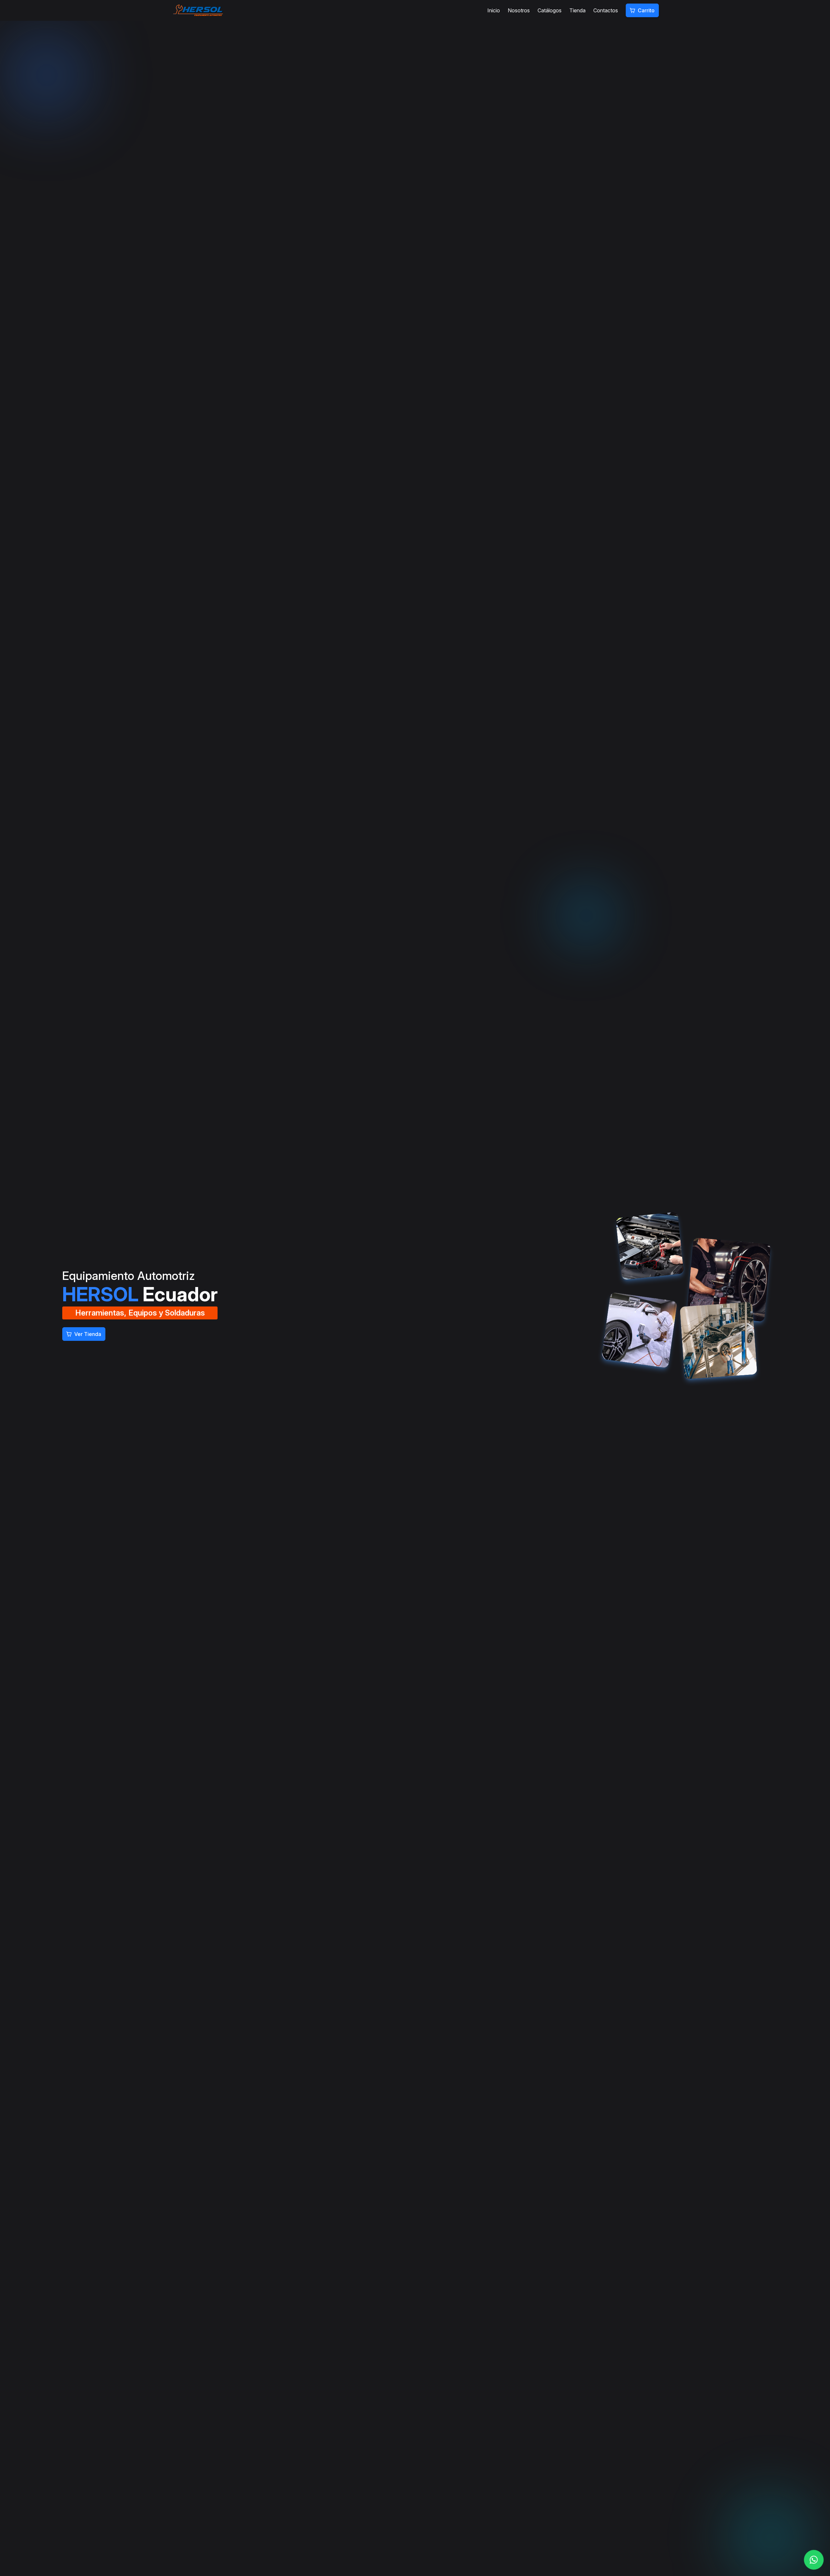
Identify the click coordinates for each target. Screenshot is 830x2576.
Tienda (577, 10)
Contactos (606, 10)
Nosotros (519, 10)
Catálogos (550, 10)
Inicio (494, 10)
